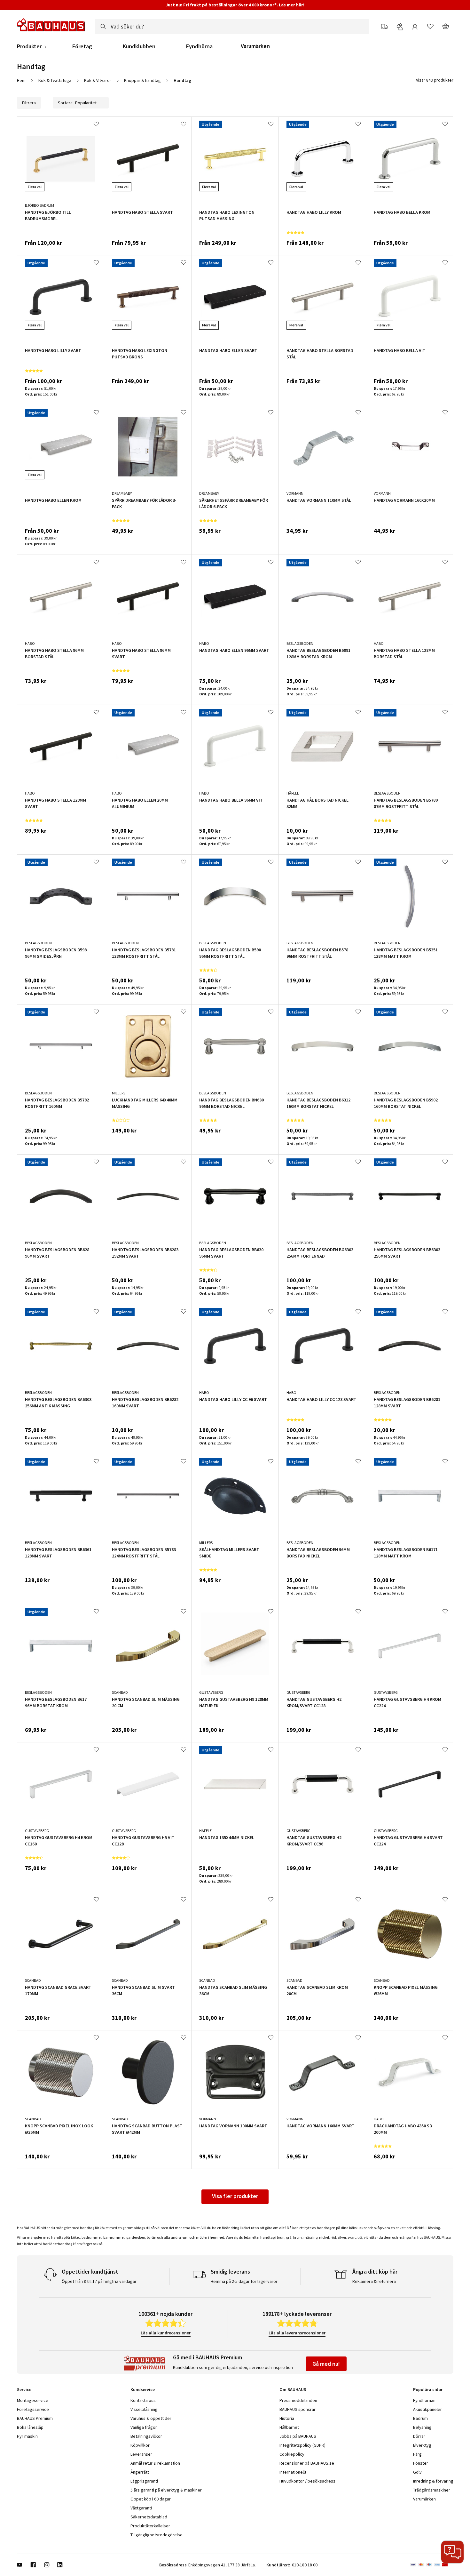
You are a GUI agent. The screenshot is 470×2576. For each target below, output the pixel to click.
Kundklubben (139, 46)
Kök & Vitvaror (98, 80)
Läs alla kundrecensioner (166, 2333)
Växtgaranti (141, 2508)
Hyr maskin (27, 2436)
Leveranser (141, 2454)
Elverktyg (422, 2445)
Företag (82, 46)
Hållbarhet (289, 2427)
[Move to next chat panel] (452, 2552)
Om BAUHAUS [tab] (293, 2389)
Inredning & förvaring (433, 2481)
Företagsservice (33, 2409)
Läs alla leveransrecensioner (297, 2333)
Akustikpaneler (427, 2409)
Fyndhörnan (424, 2400)
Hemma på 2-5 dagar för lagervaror (244, 2281)
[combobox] (232, 27)
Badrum (420, 2418)
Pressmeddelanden (298, 2400)
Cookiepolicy (292, 2454)
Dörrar (419, 2436)
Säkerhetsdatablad (149, 2517)
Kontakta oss (143, 2400)
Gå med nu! (326, 2364)
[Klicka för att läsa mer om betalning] (432, 2565)
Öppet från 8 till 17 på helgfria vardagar (99, 2281)
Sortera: (66, 103)
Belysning (422, 2427)
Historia (287, 2418)
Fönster (421, 2463)
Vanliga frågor (144, 2427)
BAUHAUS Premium (35, 2418)
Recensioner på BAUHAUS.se (307, 2463)
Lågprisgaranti (144, 2481)
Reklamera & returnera (374, 2281)
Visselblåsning (144, 2409)
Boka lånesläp (30, 2427)
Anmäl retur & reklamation (155, 2463)
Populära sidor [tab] (428, 2389)
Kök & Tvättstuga (55, 80)
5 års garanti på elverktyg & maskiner (166, 2490)
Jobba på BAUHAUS (298, 2436)
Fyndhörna (199, 46)
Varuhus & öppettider (151, 2418)
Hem (21, 80)
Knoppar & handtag (142, 80)
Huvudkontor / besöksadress (307, 2481)
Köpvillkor (140, 2445)
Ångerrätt (140, 2472)
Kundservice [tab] (143, 2389)
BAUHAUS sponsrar (298, 2409)
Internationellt (293, 2472)
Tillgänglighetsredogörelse (157, 2535)
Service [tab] (24, 2389)
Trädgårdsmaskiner (432, 2490)
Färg (417, 2454)
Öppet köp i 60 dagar (151, 2499)
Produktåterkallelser (150, 2526)
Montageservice (33, 2400)
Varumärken (255, 46)
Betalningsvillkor (146, 2436)
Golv (417, 2472)
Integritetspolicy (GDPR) (302, 2445)
